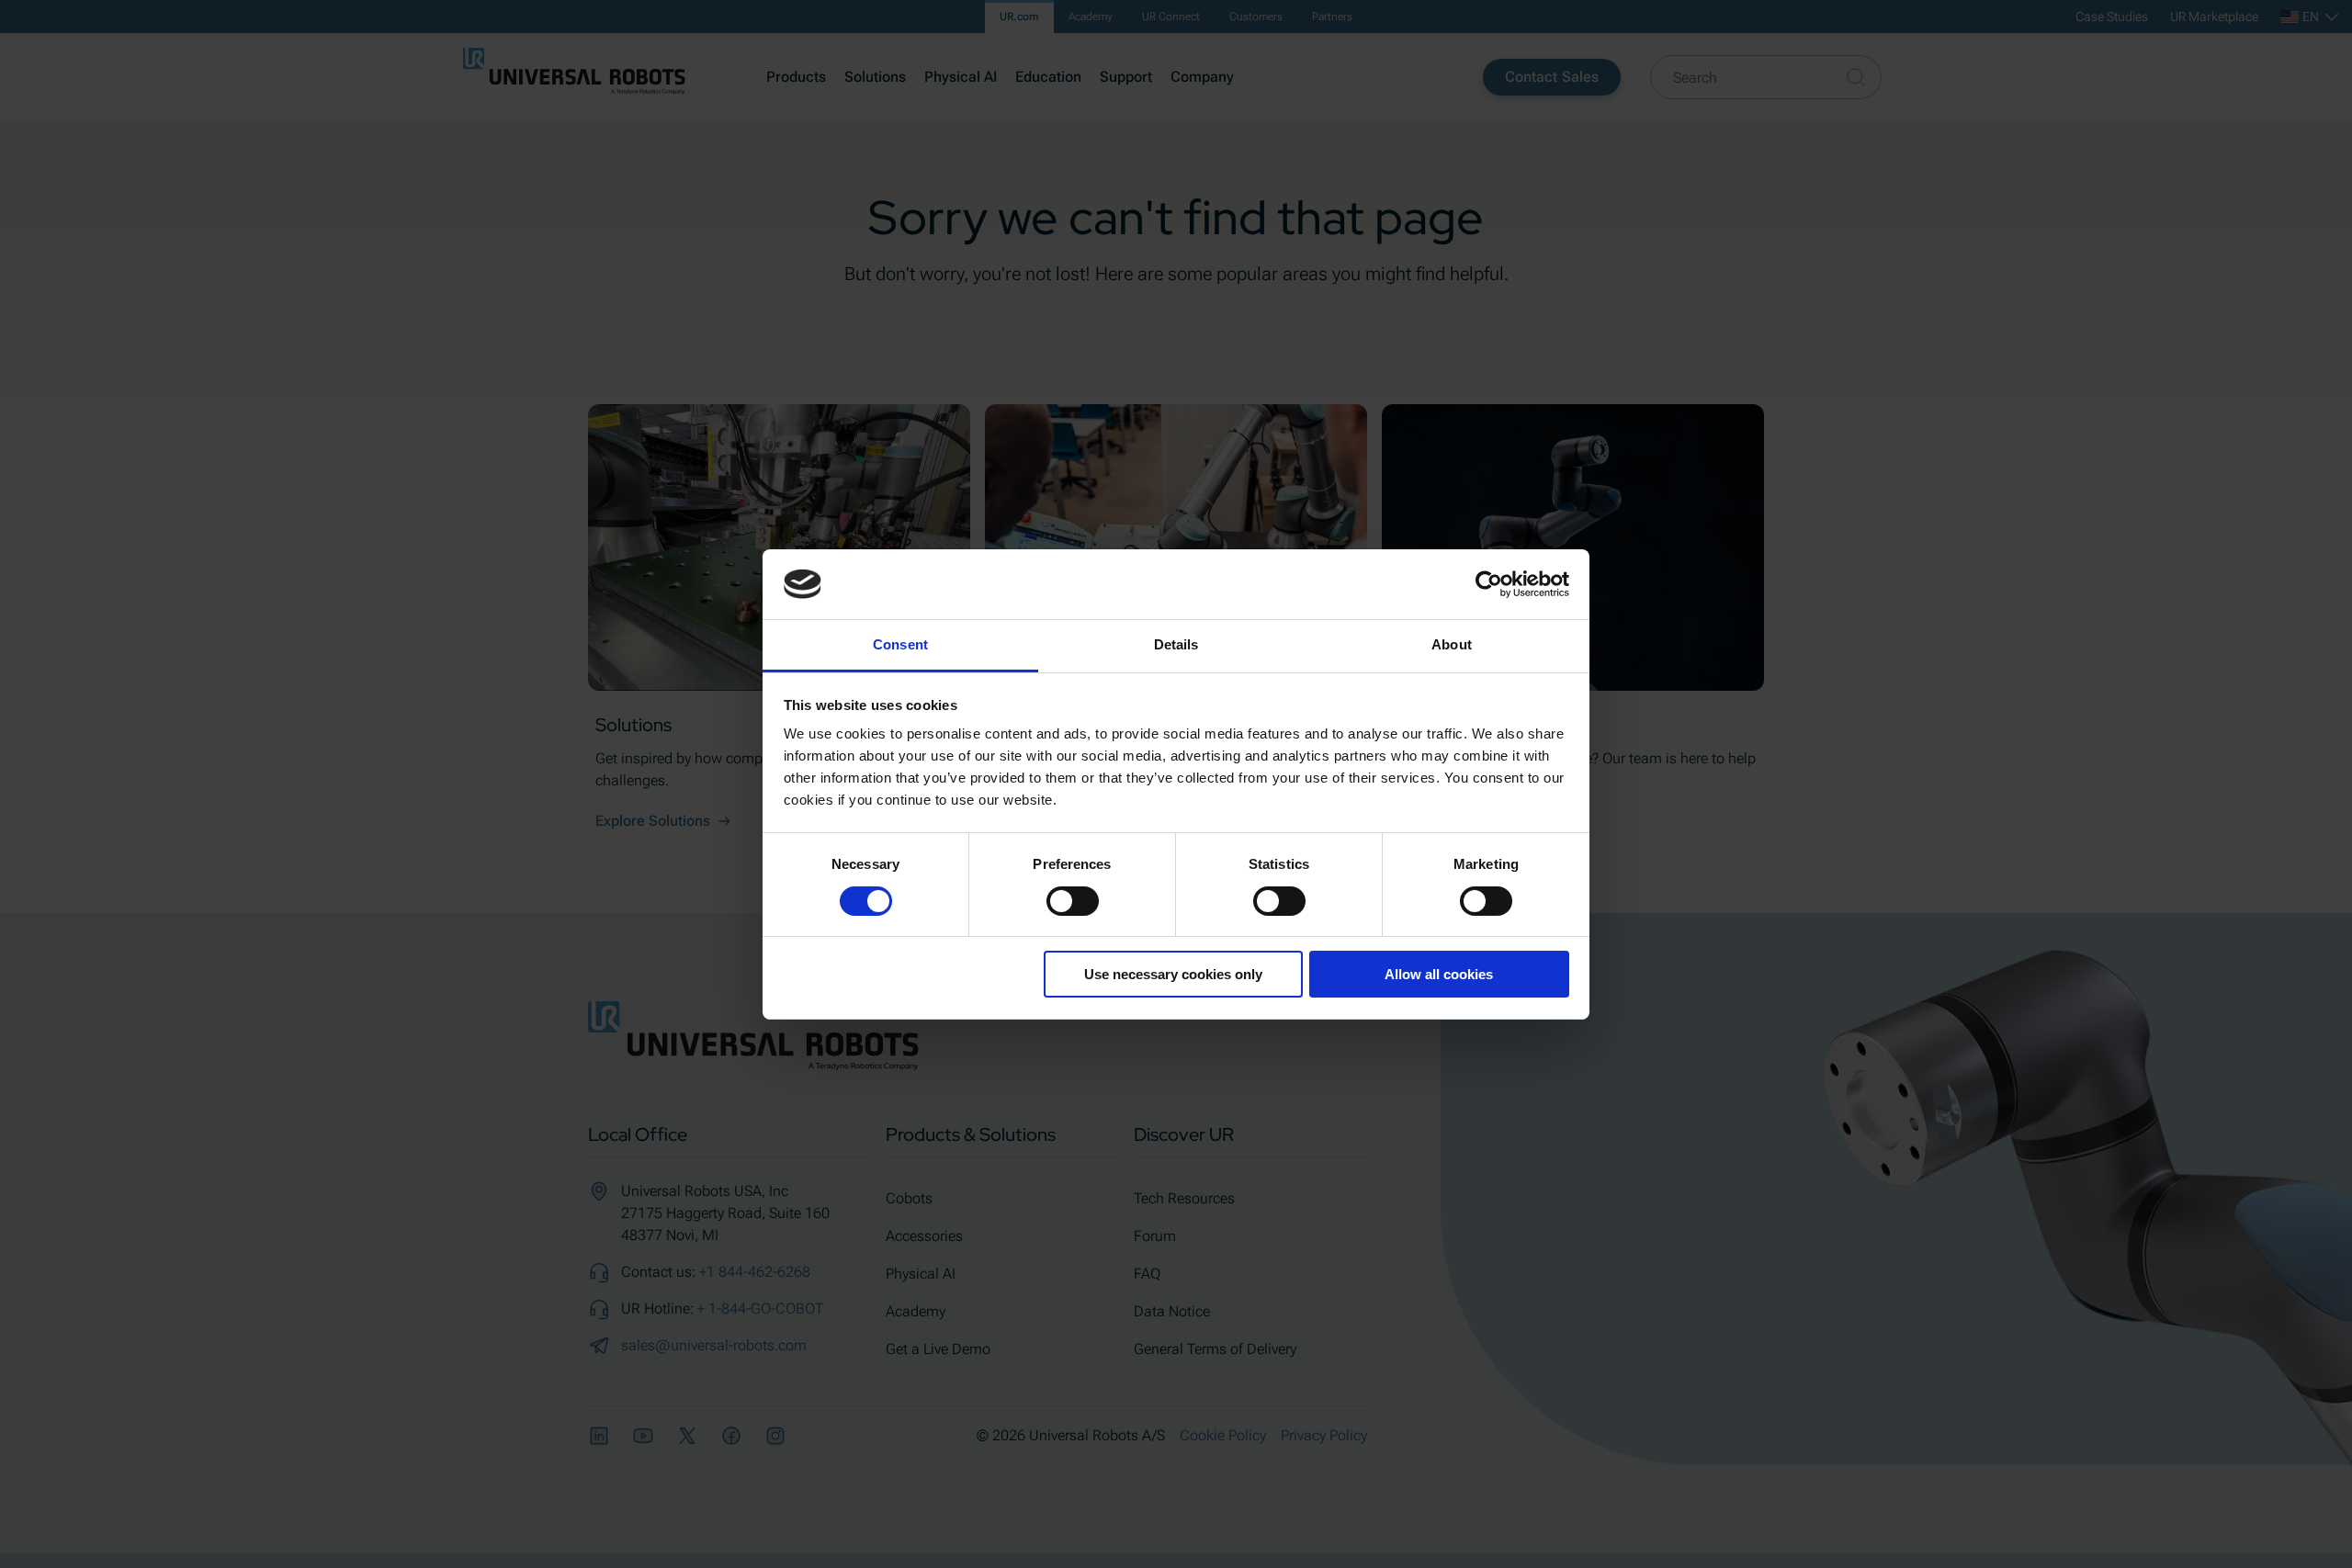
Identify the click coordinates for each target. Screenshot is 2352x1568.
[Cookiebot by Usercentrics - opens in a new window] (1489, 584)
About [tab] (1452, 644)
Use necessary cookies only (1173, 974)
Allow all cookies (1439, 974)
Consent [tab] (900, 644)
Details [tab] (1176, 644)
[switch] (1073, 901)
